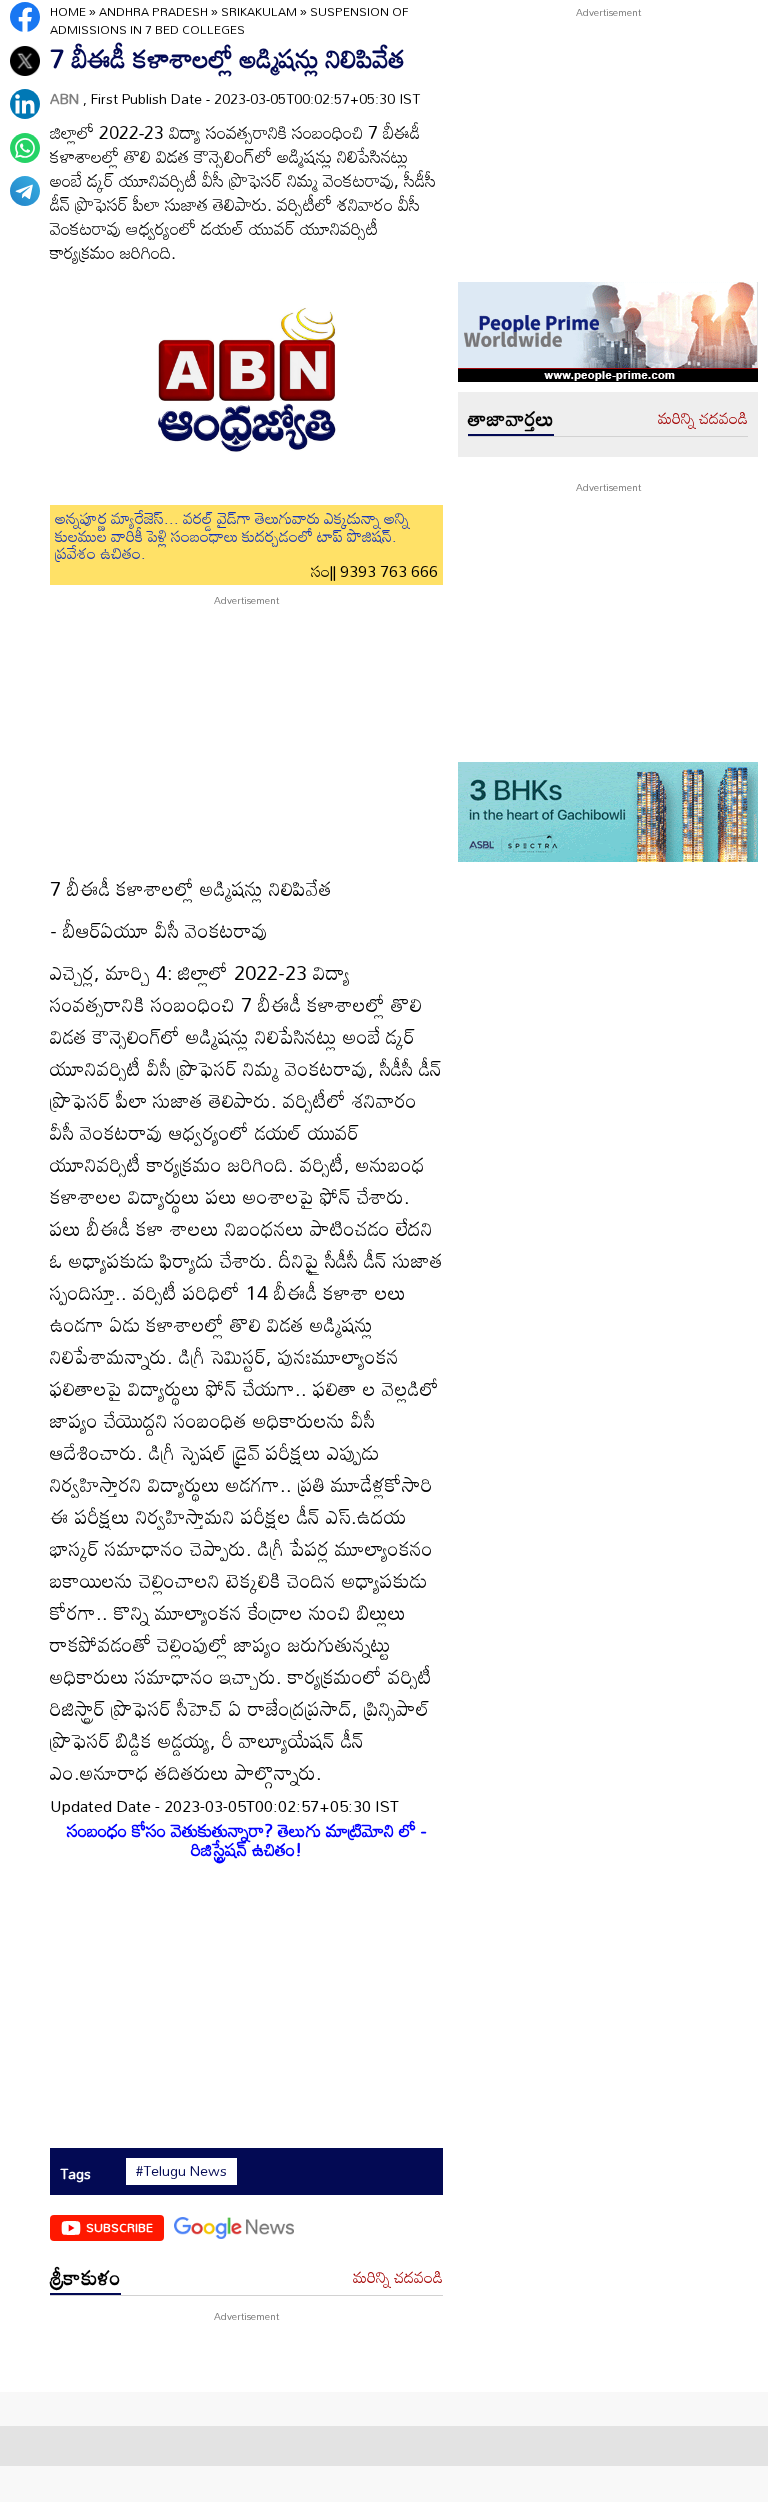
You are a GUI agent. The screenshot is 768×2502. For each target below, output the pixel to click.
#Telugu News (181, 2171)
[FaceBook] (25, 17)
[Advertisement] (247, 733)
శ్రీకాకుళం (85, 2277)
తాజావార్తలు (511, 418)
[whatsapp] (25, 148)
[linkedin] (25, 104)
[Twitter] (25, 61)
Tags (75, 2173)
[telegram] (25, 191)
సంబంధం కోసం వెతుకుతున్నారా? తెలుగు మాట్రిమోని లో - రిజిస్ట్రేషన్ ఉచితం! (246, 1840)
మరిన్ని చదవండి (398, 2278)
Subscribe (119, 2227)
